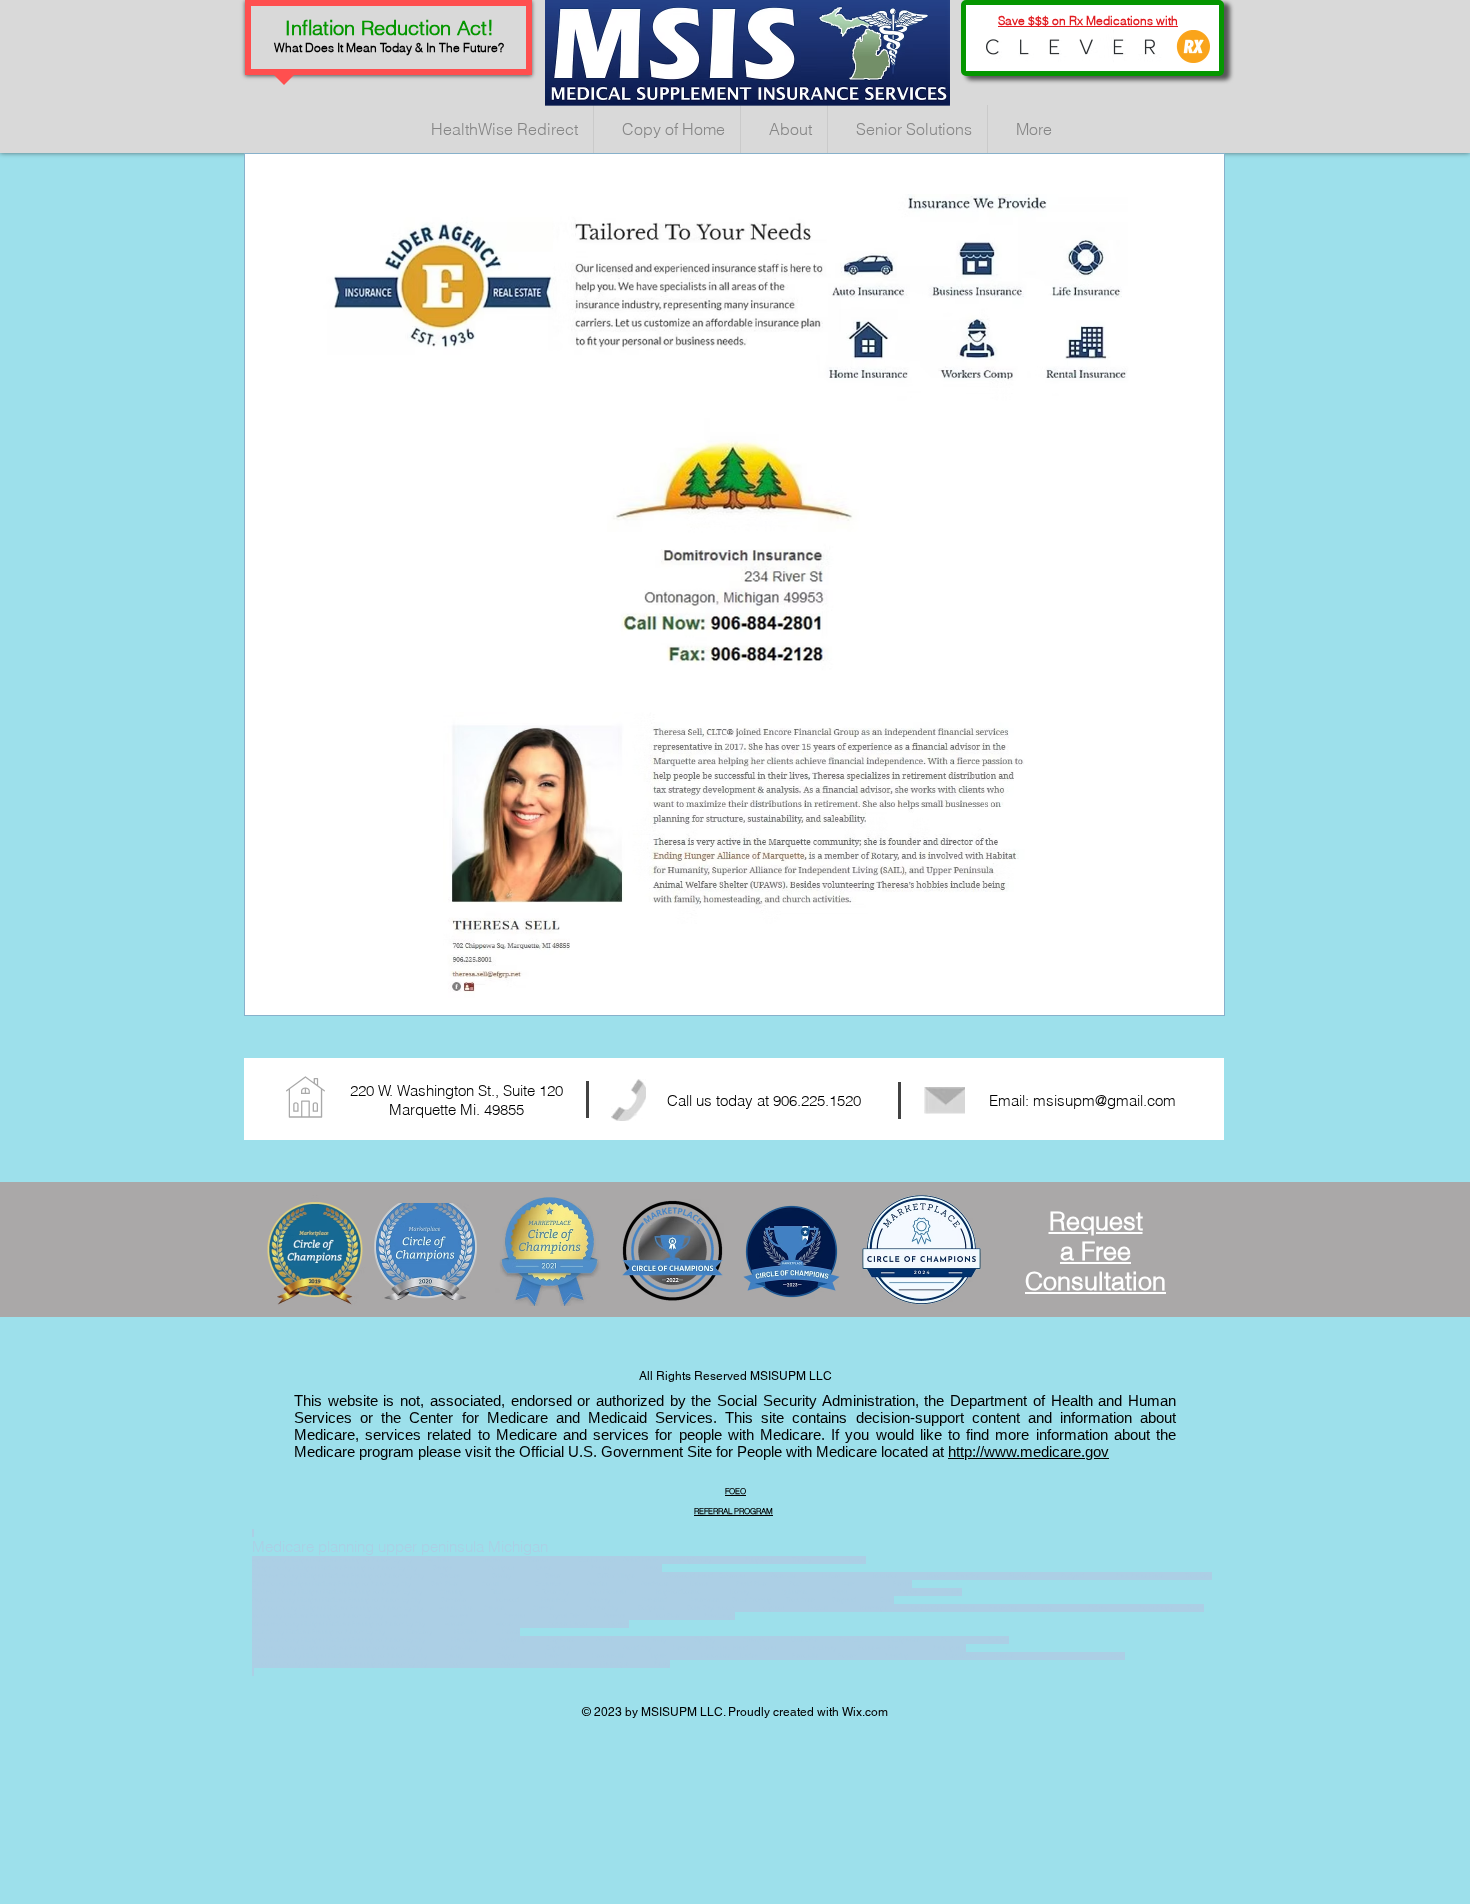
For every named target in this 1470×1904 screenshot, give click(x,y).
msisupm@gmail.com (1104, 1100)
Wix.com (865, 1712)
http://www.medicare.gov (1028, 1451)
